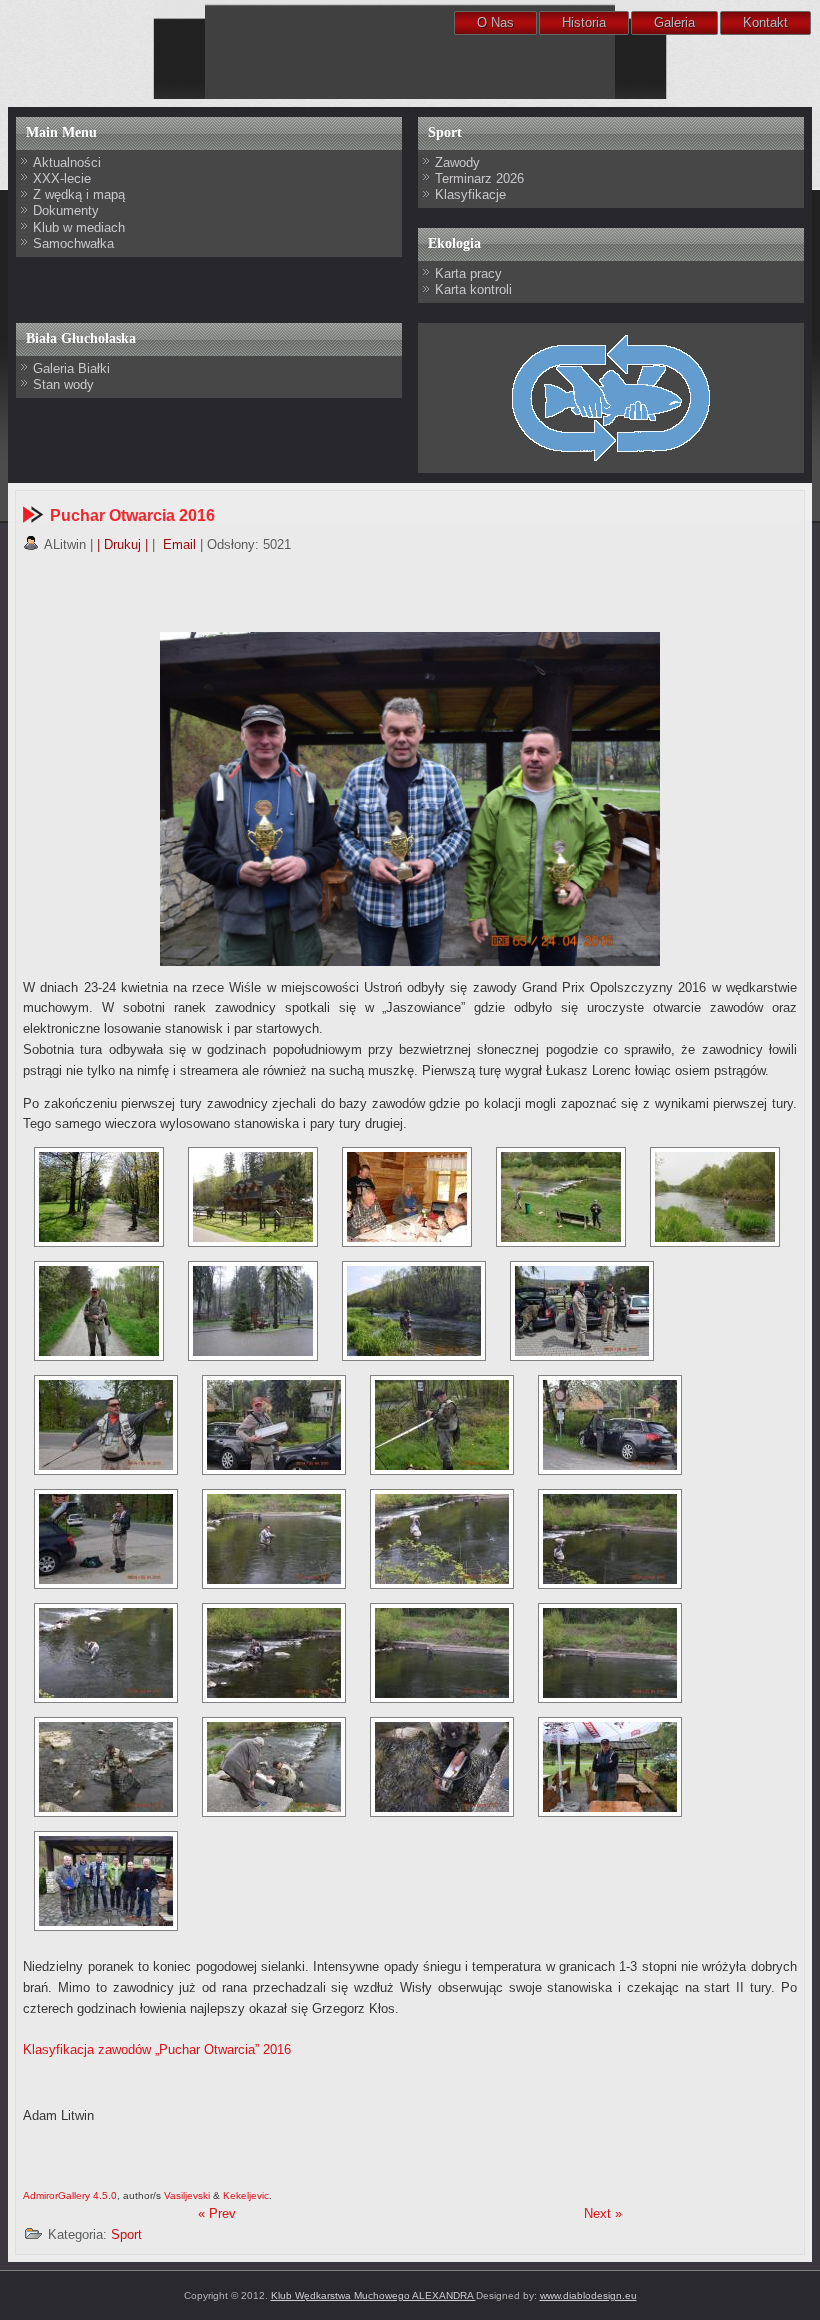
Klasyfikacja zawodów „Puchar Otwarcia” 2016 (157, 2049)
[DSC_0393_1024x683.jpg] (582, 1311)
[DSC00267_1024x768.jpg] (253, 1311)
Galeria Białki (71, 368)
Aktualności (67, 162)
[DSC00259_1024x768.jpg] (715, 1197)
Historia (584, 22)
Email (177, 544)
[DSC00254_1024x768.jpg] (561, 1197)
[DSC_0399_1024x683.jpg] (106, 1539)
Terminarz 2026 (479, 178)
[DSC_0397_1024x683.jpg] (442, 1425)
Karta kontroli (473, 289)
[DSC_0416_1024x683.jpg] (274, 1767)
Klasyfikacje (470, 194)
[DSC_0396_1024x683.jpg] (274, 1425)
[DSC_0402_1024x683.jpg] (442, 1539)
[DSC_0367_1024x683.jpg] (414, 1311)
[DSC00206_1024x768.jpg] (99, 1197)
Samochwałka (73, 243)
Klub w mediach (79, 227)
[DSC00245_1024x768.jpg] (407, 1197)
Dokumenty (66, 210)
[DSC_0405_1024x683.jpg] (106, 1653)
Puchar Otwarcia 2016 (132, 515)
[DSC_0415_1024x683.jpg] (106, 1767)
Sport (126, 2234)
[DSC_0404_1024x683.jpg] (610, 1539)
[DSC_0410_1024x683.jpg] (610, 1653)
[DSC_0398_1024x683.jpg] (610, 1425)
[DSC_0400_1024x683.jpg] (274, 1539)
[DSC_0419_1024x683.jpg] (442, 1767)
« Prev (217, 2213)
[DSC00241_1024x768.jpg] (253, 1197)
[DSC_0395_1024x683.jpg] (106, 1425)
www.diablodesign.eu (588, 2295)
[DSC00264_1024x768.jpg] (99, 1311)
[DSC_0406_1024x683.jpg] (274, 1653)
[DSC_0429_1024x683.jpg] (106, 1881)
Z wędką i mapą (79, 194)
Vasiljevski (187, 2195)
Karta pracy (468, 273)
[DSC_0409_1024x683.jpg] (442, 1653)
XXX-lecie (62, 178)
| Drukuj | (122, 544)
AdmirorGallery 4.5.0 (70, 2195)
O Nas (495, 22)
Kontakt (765, 22)
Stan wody (63, 384)
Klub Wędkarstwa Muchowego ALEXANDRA (373, 2295)
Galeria (674, 22)
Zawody (457, 162)
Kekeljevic (246, 2195)
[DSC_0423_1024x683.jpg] (610, 1767)
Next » (603, 2213)
